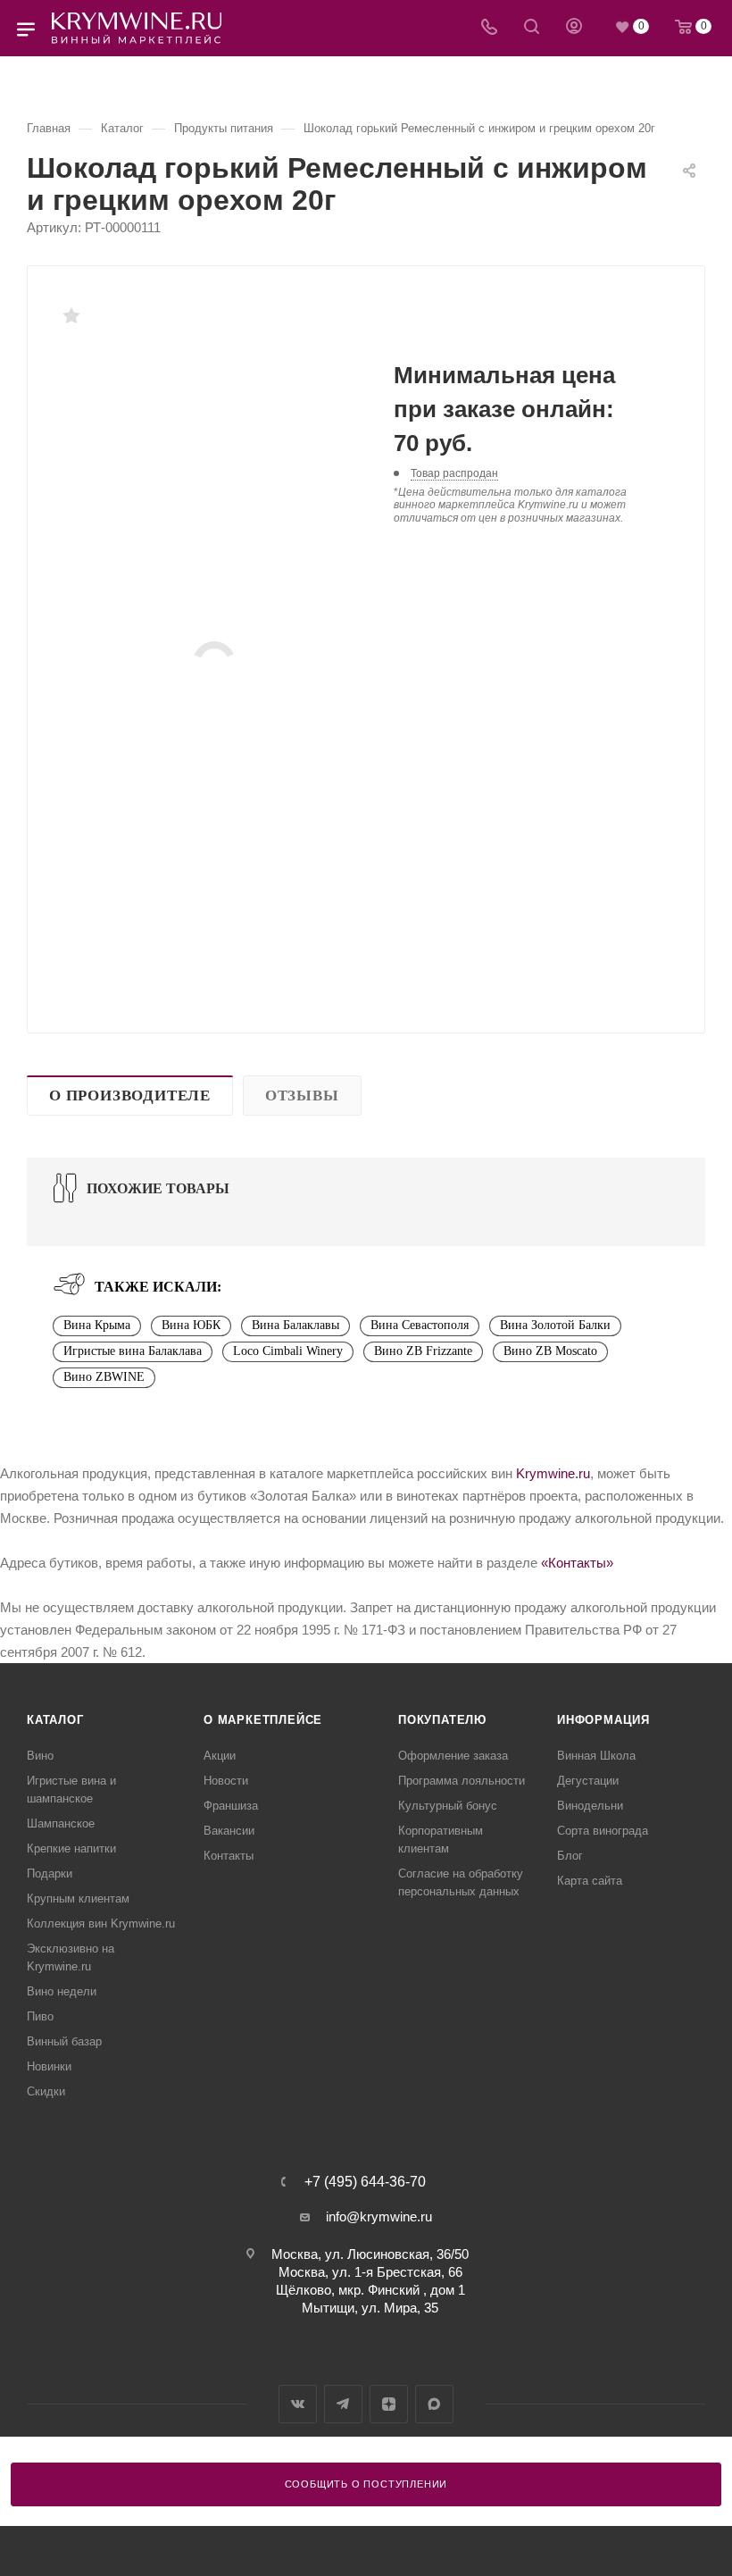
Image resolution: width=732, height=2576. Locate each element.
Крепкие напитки (71, 1848)
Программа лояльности (462, 1781)
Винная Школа (596, 1756)
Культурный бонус (448, 1806)
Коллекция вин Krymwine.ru (101, 1924)
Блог (570, 1856)
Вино (40, 1756)
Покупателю (442, 1720)
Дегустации (588, 1781)
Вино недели (62, 1991)
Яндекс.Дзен (389, 2404)
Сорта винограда (603, 1831)
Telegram (343, 2404)
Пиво (40, 2016)
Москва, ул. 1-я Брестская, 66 (370, 2272)
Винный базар (64, 2041)
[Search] (532, 28)
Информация (603, 1720)
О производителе (130, 1096)
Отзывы (302, 1096)
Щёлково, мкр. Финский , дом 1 (370, 2290)
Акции (220, 1756)
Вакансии (229, 1831)
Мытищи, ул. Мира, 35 (370, 2308)
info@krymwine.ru (379, 2216)
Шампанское (61, 1823)
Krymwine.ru (553, 1473)
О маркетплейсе (263, 1720)
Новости (226, 1781)
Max (434, 2404)
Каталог (55, 1720)
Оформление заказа (453, 1756)
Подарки (50, 1873)
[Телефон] (489, 28)
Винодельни (590, 1806)
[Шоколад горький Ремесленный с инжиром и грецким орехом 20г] (214, 663)
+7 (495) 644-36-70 (365, 2182)
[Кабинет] (574, 28)
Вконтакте (298, 2404)
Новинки (49, 2066)
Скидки (46, 2091)
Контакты (229, 1856)
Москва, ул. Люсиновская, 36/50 (370, 2254)
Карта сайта (590, 1881)
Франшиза (231, 1806)
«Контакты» (577, 1563)
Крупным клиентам (78, 1899)
